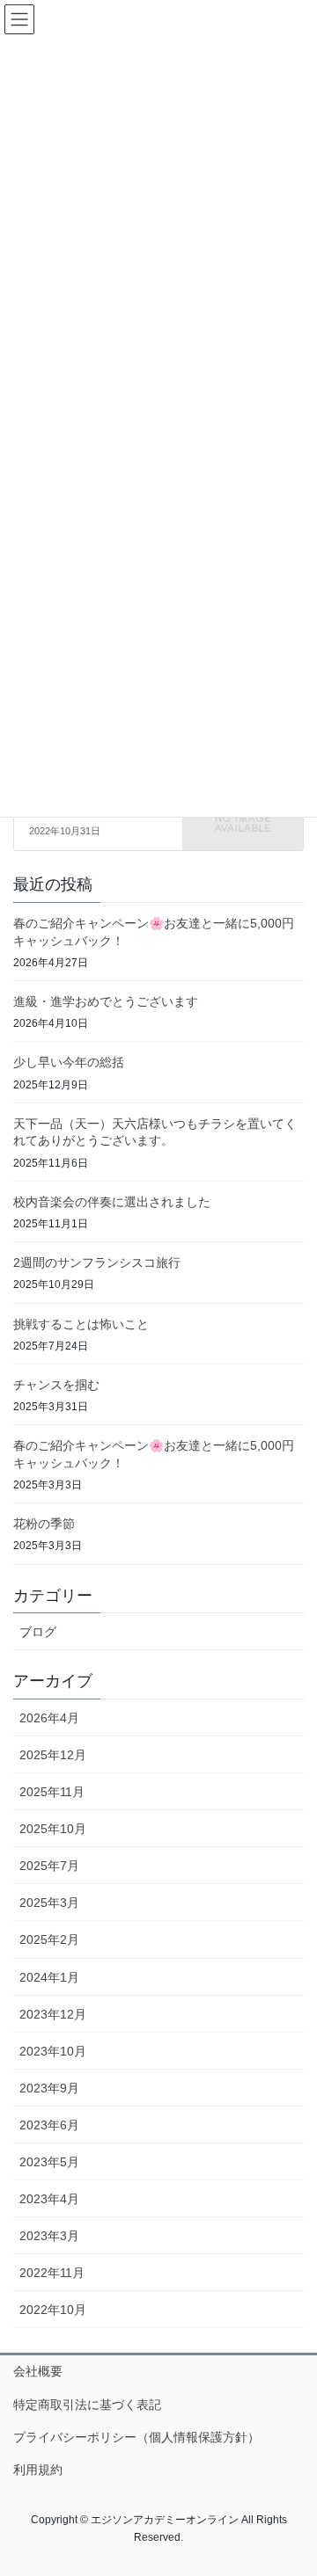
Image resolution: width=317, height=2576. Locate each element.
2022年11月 (52, 2273)
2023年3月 (49, 2236)
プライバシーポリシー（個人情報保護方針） (136, 2437)
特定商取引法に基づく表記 (87, 2405)
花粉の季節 (44, 1524)
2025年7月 (49, 1866)
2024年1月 (49, 1977)
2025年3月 (49, 1903)
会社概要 (38, 2371)
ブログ (38, 1632)
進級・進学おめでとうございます (106, 1001)
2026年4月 (49, 1718)
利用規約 (38, 2470)
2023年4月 (49, 2199)
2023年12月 (53, 2014)
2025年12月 (53, 1755)
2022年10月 (53, 2310)
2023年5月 (49, 2162)
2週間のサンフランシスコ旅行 (97, 1263)
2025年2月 (49, 1939)
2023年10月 (53, 2051)
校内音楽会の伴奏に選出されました (112, 1202)
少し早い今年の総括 (69, 1062)
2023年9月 (49, 2088)
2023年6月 (49, 2125)
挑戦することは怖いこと (81, 1324)
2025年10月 (53, 1829)
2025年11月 (52, 1792)
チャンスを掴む (56, 1385)
